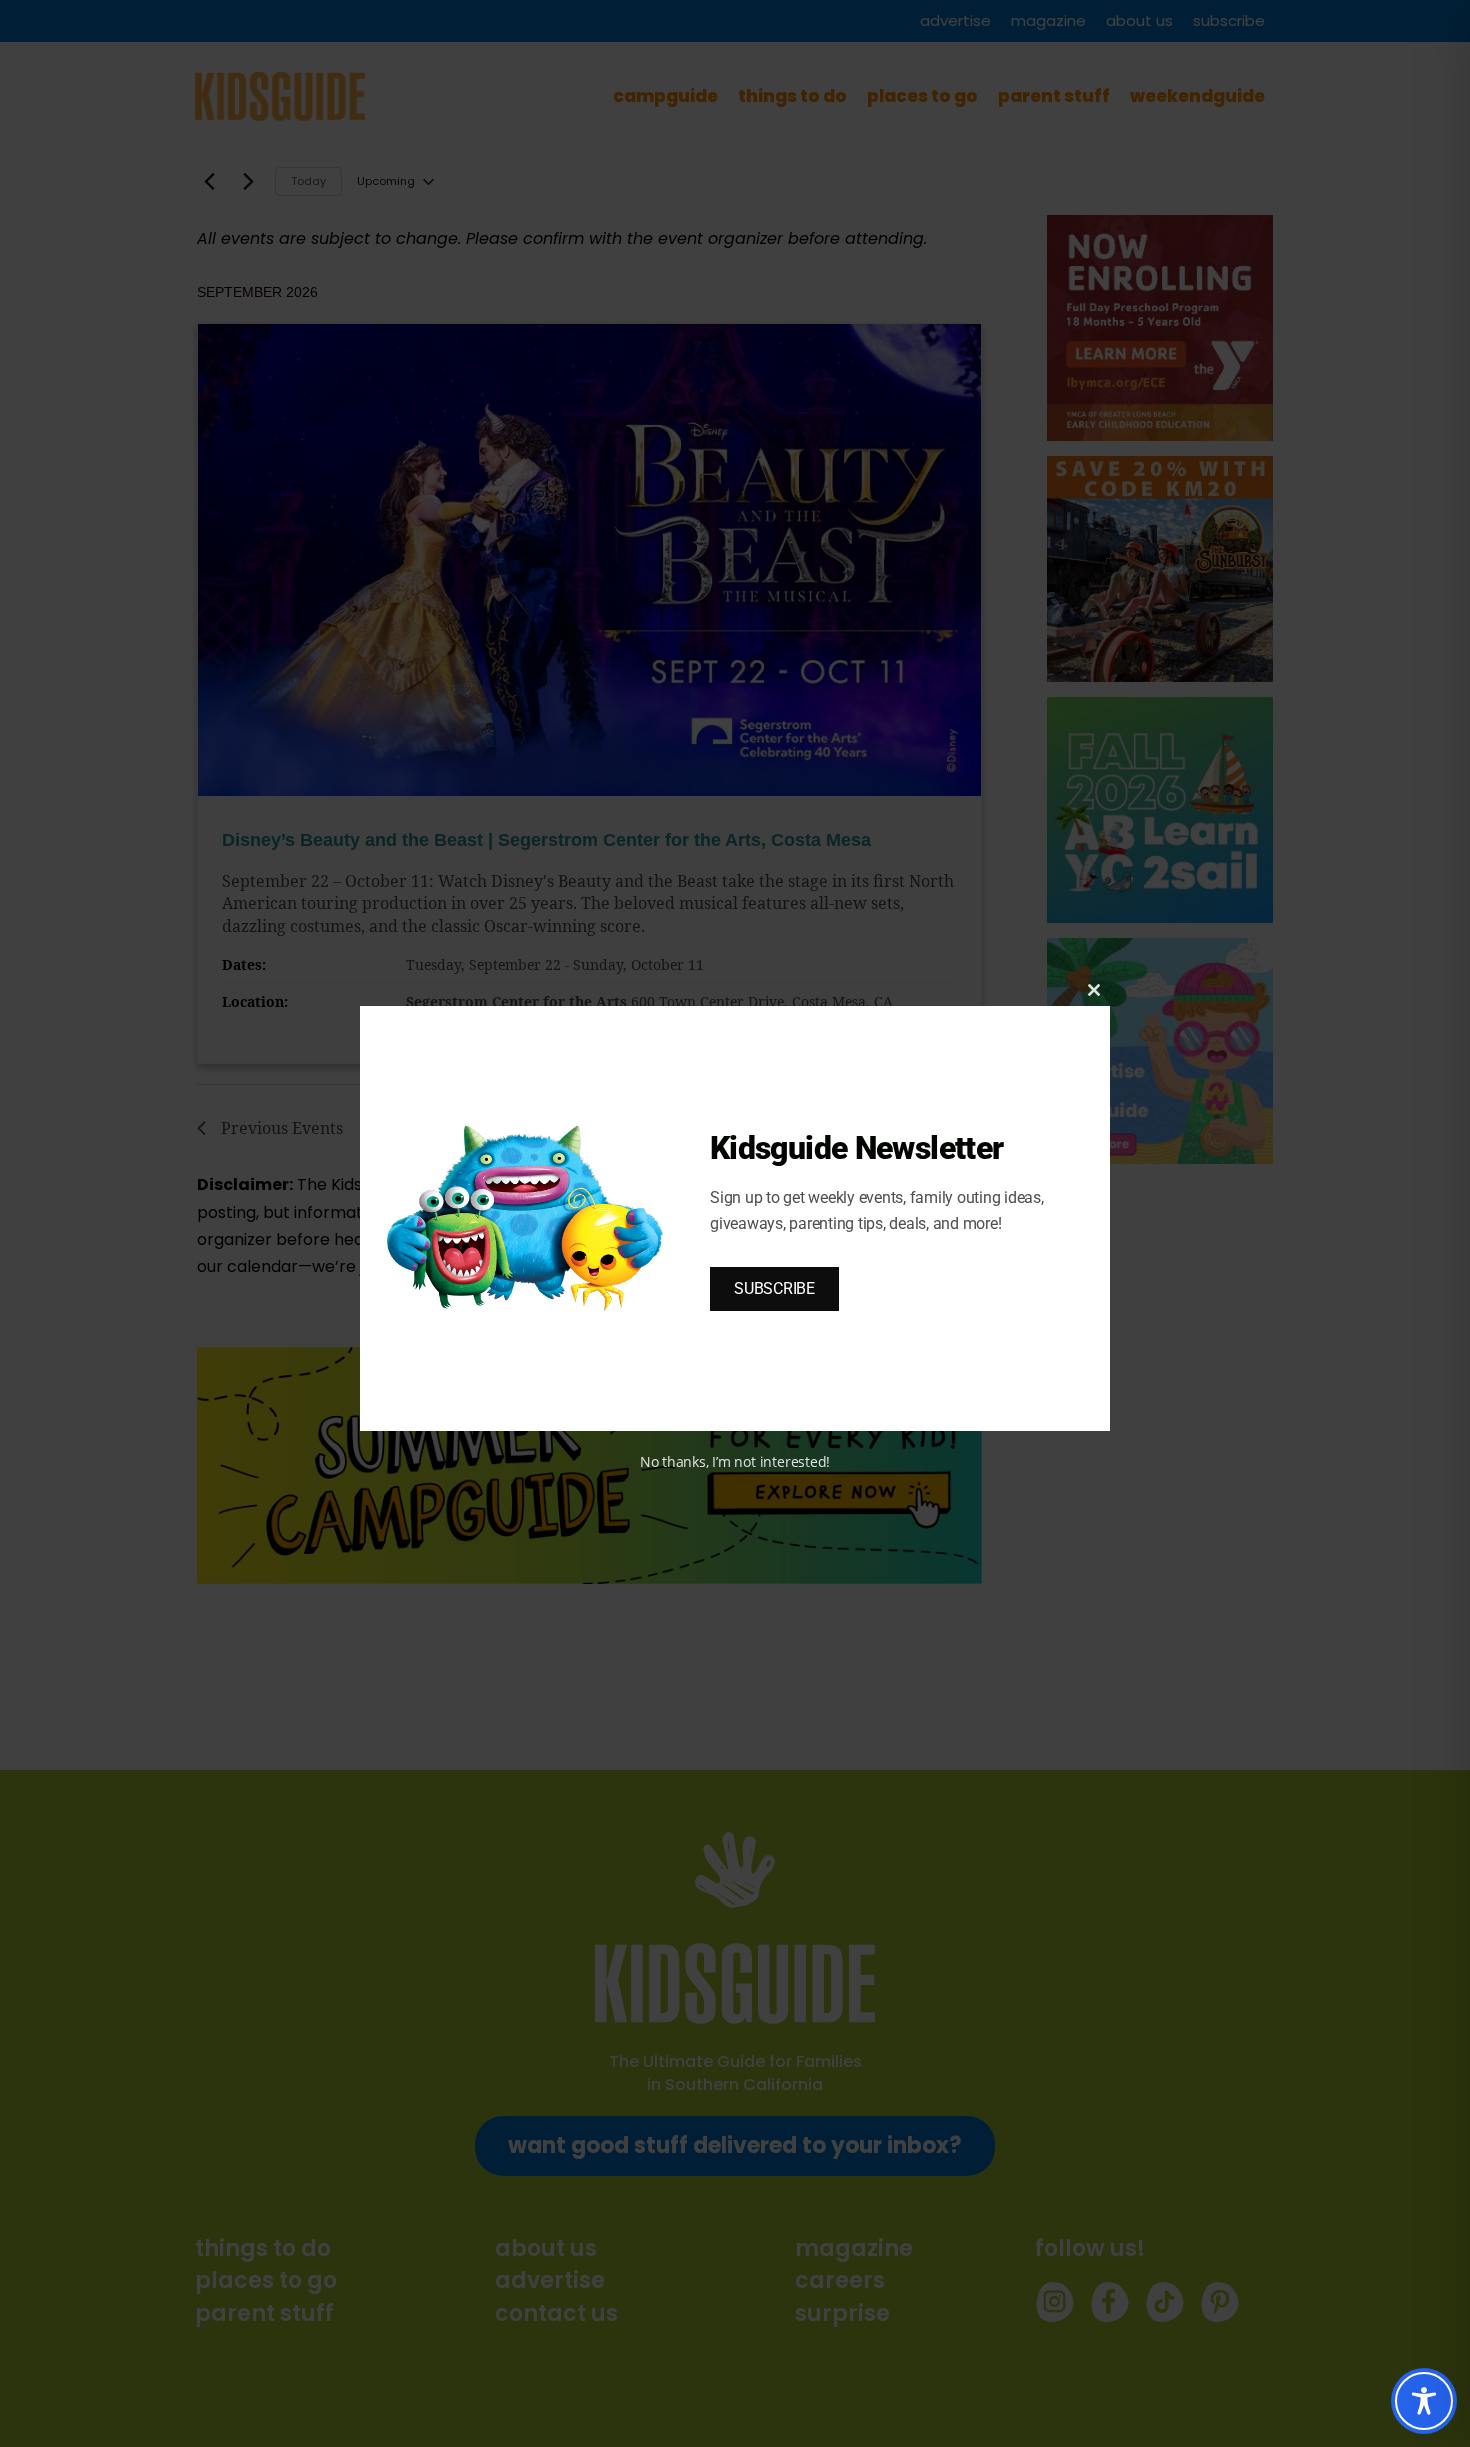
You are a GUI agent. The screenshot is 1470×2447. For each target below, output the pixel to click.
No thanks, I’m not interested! (735, 1461)
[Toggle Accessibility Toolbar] (1424, 2401)
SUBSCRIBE (774, 1288)
